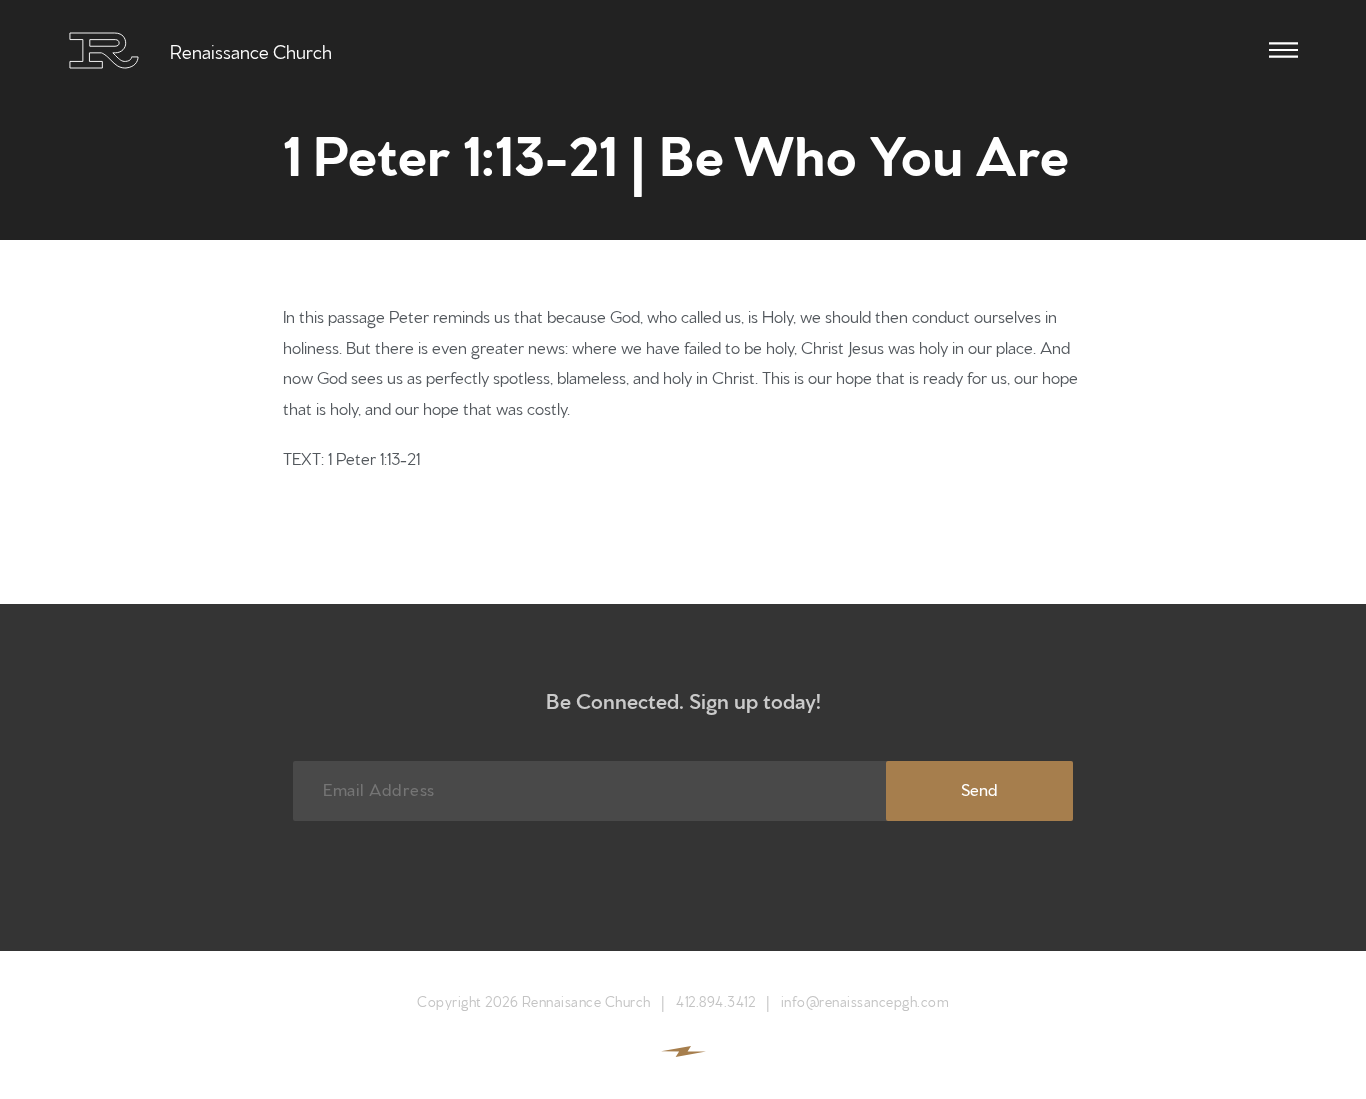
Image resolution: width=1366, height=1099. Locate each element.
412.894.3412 (715, 1000)
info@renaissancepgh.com (865, 1000)
